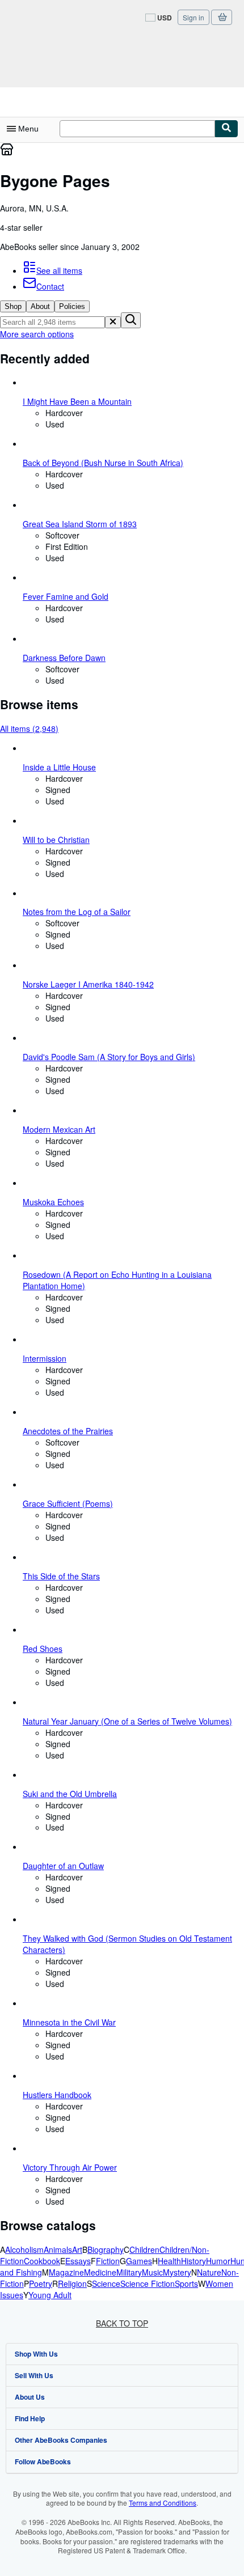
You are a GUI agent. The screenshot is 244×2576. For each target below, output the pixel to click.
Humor (218, 2261)
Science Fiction (148, 2283)
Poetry (41, 2283)
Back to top (122, 2323)
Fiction (108, 2261)
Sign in (193, 17)
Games (139, 2261)
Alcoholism (24, 2249)
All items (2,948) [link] (29, 728)
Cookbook (42, 2261)
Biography (106, 2249)
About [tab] (40, 306)
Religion (72, 2283)
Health (169, 2261)
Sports (186, 2283)
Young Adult (50, 2295)
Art (77, 2249)
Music (152, 2272)
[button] (113, 322)
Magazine (66, 2272)
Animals (58, 2249)
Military (129, 2272)
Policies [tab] (72, 306)
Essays (78, 2261)
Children (144, 2249)
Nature (209, 2272)
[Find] (226, 129)
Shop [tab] (13, 306)
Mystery (177, 2272)
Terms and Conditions (163, 2503)
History (193, 2261)
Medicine (100, 2272)
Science (106, 2283)
